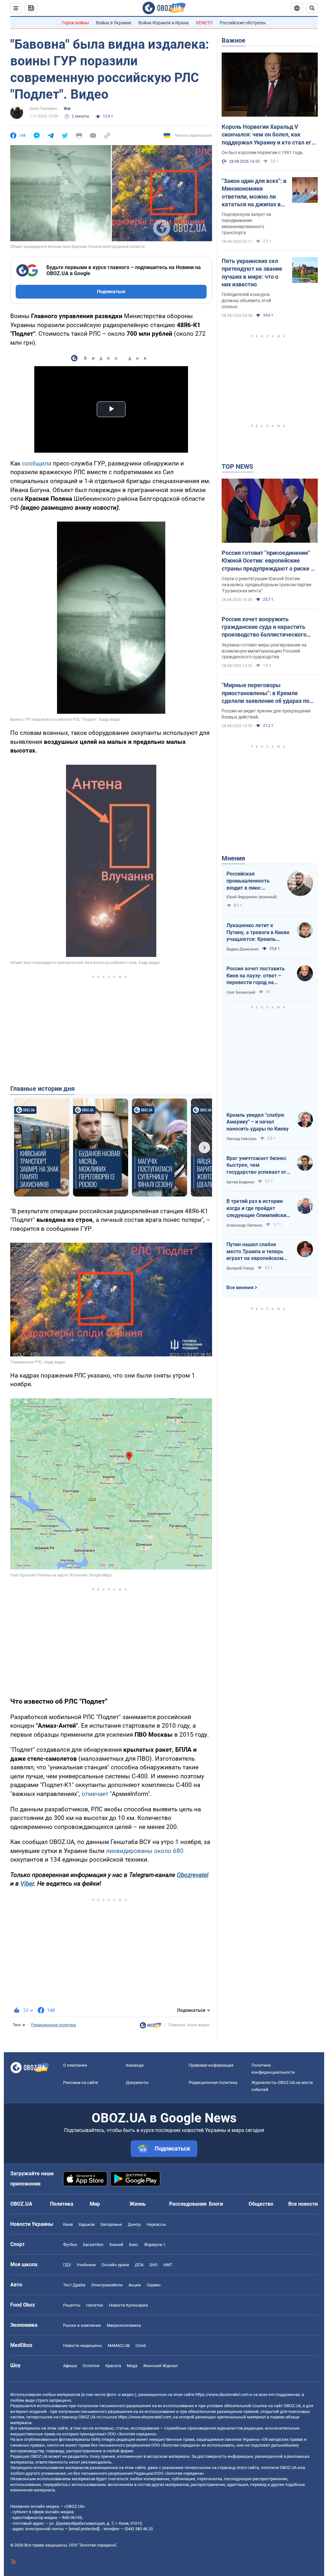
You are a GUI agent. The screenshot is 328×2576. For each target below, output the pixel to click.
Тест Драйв (74, 2285)
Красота (113, 2366)
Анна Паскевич (43, 109)
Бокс (134, 2245)
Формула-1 (155, 2245)
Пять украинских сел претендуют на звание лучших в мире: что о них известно (252, 273)
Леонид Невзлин (242, 1139)
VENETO (204, 23)
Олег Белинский (241, 992)
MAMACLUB (119, 2346)
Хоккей (116, 2245)
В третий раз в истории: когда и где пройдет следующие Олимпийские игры (258, 1208)
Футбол (70, 2245)
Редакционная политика (53, 2025)
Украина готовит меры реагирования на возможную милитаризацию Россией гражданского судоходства (264, 651)
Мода (132, 2366)
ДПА (139, 2265)
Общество (261, 2204)
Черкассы (156, 2224)
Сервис (154, 2285)
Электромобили (107, 2285)
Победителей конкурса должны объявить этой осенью (246, 300)
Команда (135, 2065)
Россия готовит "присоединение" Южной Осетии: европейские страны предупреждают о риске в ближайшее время (268, 561)
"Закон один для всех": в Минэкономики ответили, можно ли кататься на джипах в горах (254, 193)
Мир (95, 2204)
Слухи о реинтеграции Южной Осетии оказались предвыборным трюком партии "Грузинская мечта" (266, 585)
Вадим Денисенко (243, 949)
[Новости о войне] (151, 2027)
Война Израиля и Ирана (164, 23)
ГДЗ (67, 2265)
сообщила (37, 463)
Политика (62, 2204)
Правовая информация (211, 2065)
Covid (140, 2346)
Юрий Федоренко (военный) (252, 897)
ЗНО (153, 2265)
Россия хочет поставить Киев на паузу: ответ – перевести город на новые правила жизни (256, 976)
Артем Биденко (240, 1182)
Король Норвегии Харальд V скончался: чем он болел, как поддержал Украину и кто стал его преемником (268, 135)
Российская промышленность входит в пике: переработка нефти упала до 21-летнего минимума (251, 881)
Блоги (216, 2204)
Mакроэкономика (124, 2325)
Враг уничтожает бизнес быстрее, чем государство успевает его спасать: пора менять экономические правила (258, 1165)
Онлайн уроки (115, 2265)
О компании (75, 2065)
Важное (234, 40)
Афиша (70, 2366)
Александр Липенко (244, 1225)
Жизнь (138, 2204)
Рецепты (72, 2305)
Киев (68, 2224)
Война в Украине (114, 23)
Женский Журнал (160, 2366)
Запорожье (111, 2224)
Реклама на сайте (81, 2082)
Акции (135, 2285)
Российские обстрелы (243, 23)
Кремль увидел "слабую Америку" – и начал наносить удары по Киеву (258, 1122)
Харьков (86, 2224)
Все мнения (240, 1288)
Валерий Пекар (240, 1268)
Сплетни (91, 2366)
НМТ (168, 2265)
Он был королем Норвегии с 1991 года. (263, 152)
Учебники (86, 2265)
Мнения (233, 858)
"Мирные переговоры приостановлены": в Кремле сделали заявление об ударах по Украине (266, 693)
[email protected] (84, 2529)
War (67, 109)
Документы (137, 2082)
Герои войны (76, 23)
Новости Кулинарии (128, 2305)
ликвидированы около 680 (145, 1851)
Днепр (134, 2224)
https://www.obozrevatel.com (222, 2395)
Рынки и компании (82, 2325)
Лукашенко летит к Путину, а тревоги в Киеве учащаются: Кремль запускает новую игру (258, 933)
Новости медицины (82, 2346)
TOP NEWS (237, 466)
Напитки (95, 2305)
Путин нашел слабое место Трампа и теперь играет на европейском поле (255, 1252)
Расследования (188, 2204)
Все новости (303, 2204)
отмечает (95, 1794)
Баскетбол (93, 2245)
